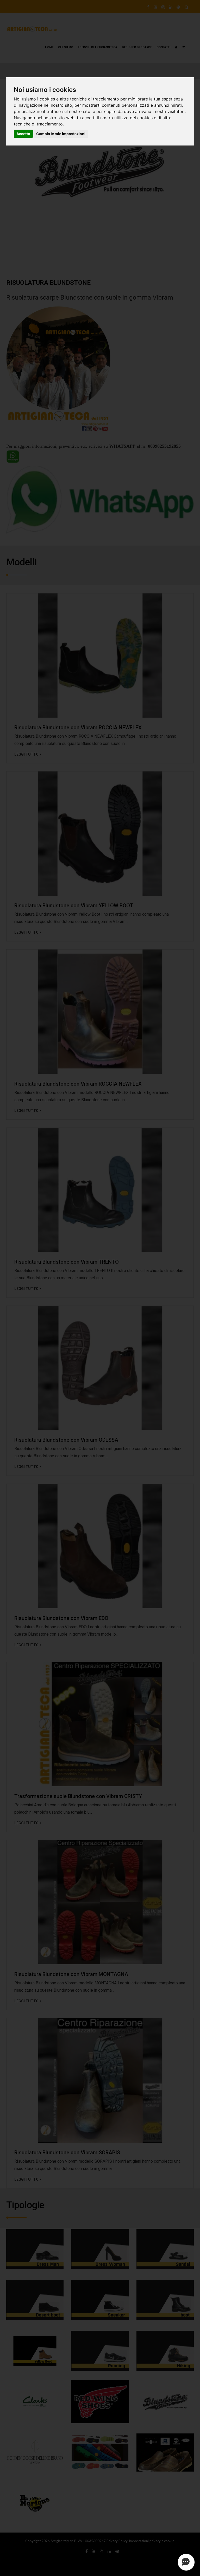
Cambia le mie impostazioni (61, 134)
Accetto (23, 134)
